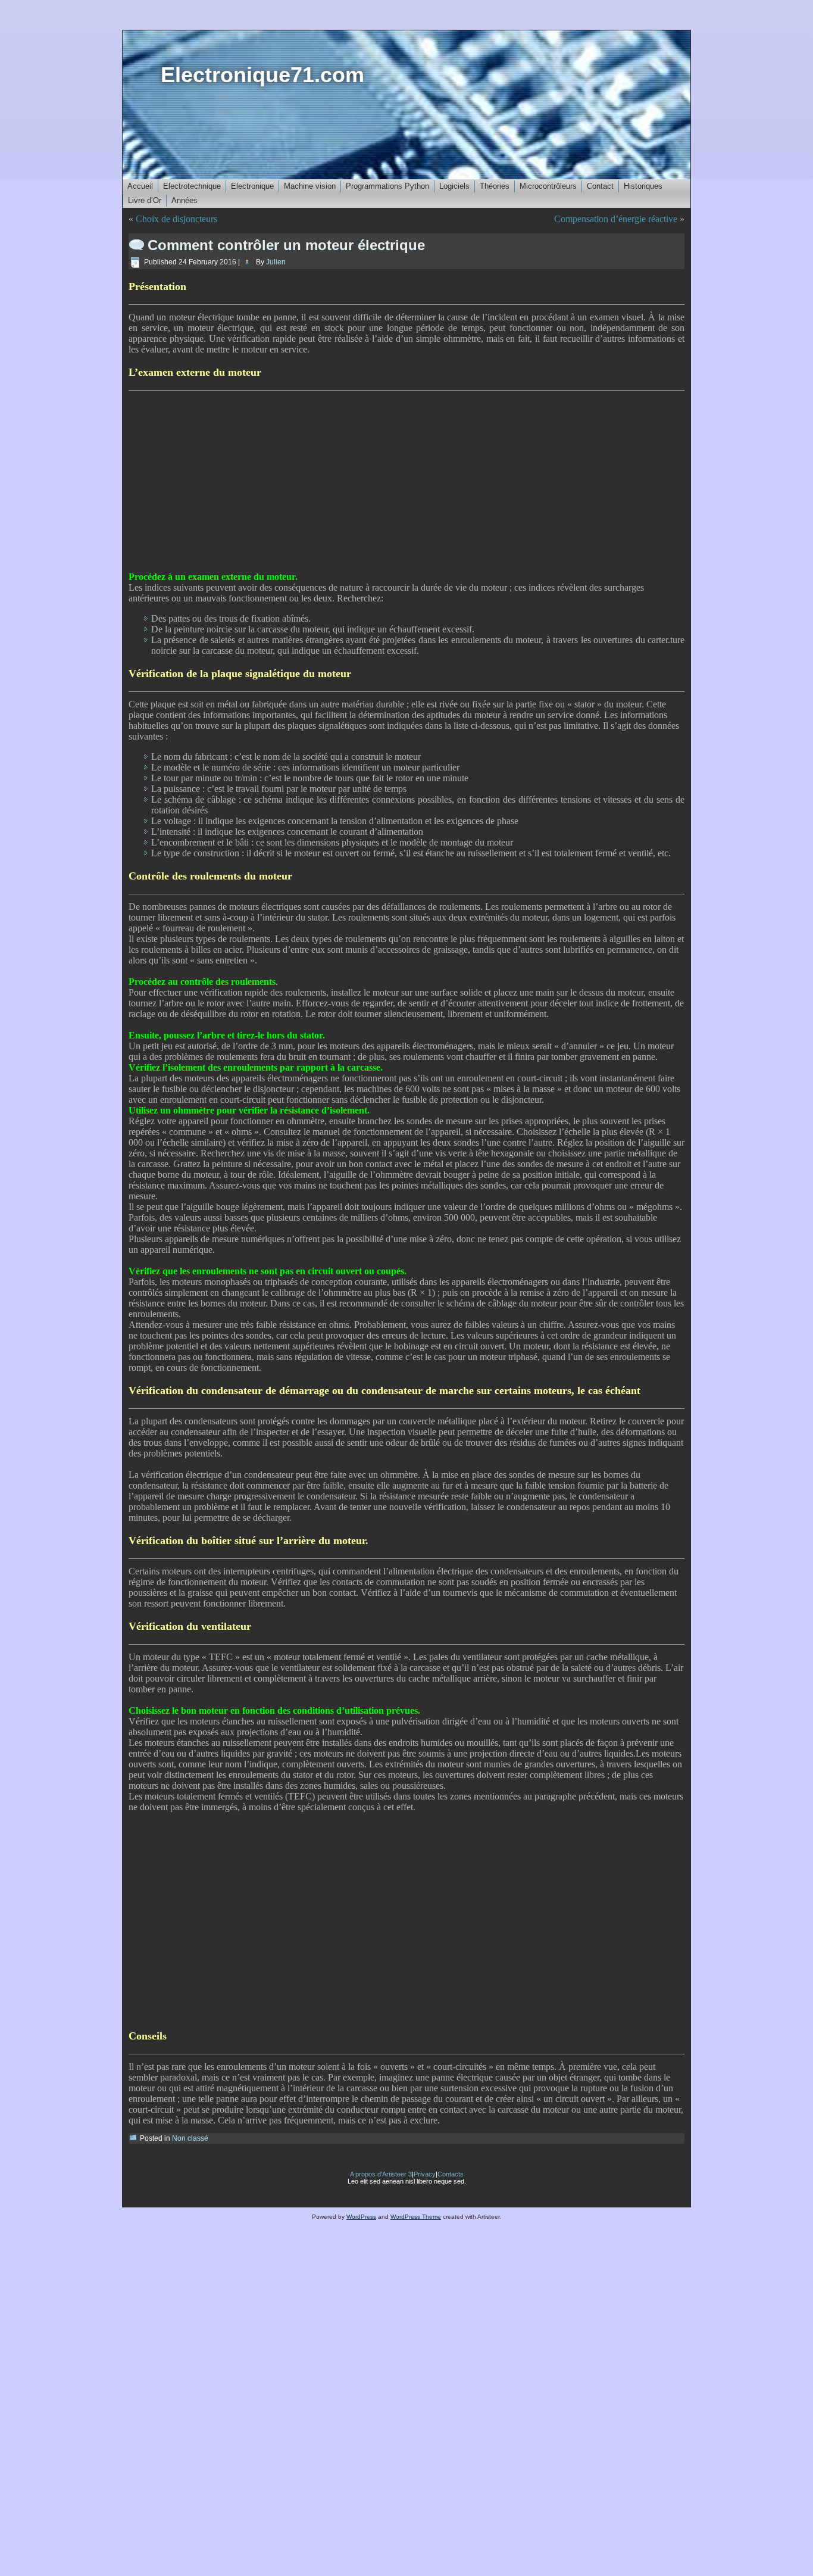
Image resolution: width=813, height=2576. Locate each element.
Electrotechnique (192, 186)
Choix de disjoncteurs (176, 219)
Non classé (190, 2138)
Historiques (643, 186)
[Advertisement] (406, 481)
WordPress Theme (416, 2217)
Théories (495, 186)
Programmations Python (387, 186)
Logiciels (454, 186)
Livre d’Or (145, 200)
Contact (600, 186)
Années (185, 200)
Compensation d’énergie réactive (616, 219)
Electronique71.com (262, 75)
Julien (276, 262)
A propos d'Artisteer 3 (381, 2174)
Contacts (451, 2174)
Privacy (425, 2174)
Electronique (252, 186)
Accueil (140, 186)
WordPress (361, 2217)
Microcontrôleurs (548, 186)
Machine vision (310, 186)
